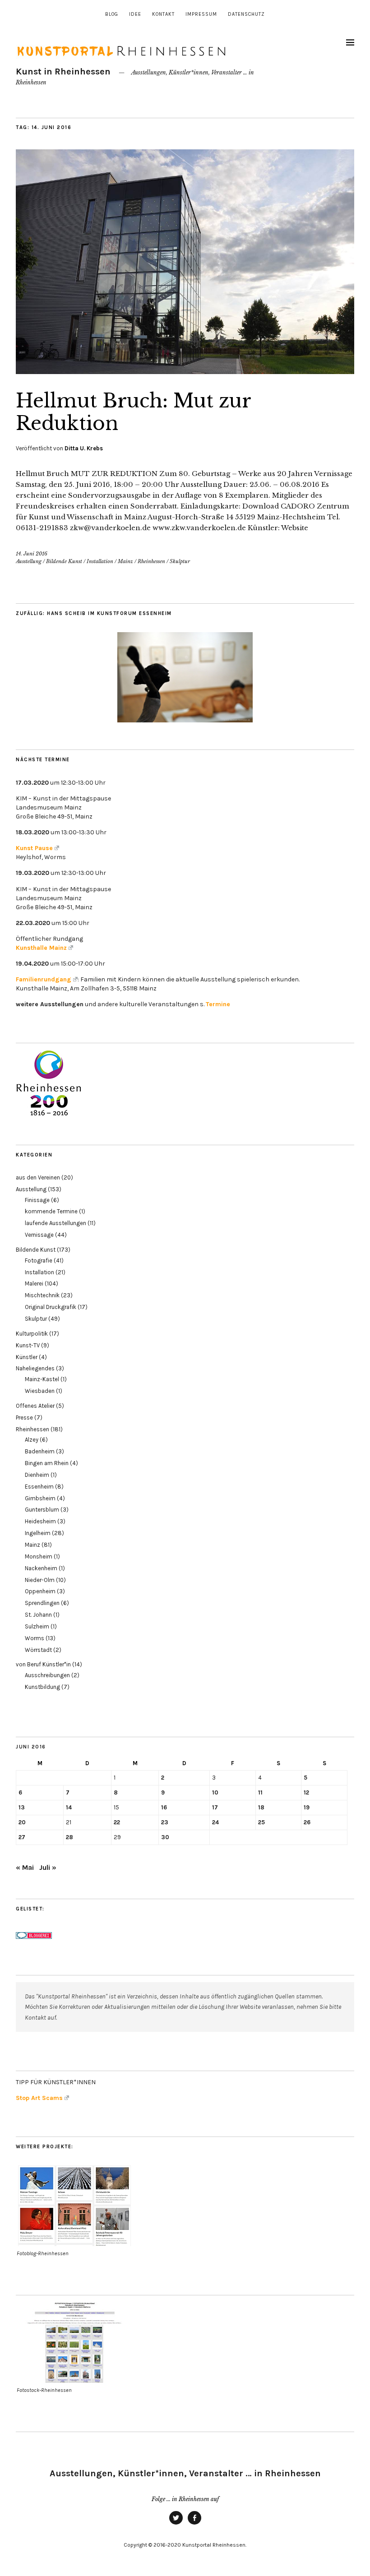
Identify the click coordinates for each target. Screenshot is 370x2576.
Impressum (201, 14)
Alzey (32, 1440)
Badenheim (40, 1451)
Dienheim (37, 1475)
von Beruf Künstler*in (43, 1664)
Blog (112, 14)
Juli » (48, 1867)
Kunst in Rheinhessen (63, 72)
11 (260, 1792)
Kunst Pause (34, 848)
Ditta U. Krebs (84, 448)
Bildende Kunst (64, 561)
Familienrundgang (44, 979)
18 (261, 1807)
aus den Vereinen (38, 1177)
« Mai (25, 1867)
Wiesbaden (40, 1391)
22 (117, 1822)
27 (22, 1837)
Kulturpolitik (32, 1334)
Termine (218, 1004)
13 (22, 1807)
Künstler (27, 1357)
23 (165, 1822)
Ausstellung (29, 561)
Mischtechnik (42, 1295)
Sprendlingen (42, 1603)
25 (261, 1822)
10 (215, 1792)
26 (307, 1822)
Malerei (34, 1283)
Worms (35, 1638)
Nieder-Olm (40, 1580)
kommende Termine (51, 1211)
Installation (100, 561)
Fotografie (39, 1260)
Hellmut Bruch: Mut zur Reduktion (133, 412)
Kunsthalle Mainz (41, 948)
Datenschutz (246, 14)
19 (307, 1807)
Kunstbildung (42, 1687)
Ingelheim (38, 1533)
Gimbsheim (40, 1498)
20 (22, 1822)
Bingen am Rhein (47, 1463)
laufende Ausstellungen (55, 1223)
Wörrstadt (38, 1650)
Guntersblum (42, 1510)
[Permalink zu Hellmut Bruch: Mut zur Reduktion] (185, 371)
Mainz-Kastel (42, 1379)
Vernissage (39, 1235)
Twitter (176, 2524)
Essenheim (39, 1487)
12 (306, 1792)
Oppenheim (40, 1591)
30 (165, 1837)
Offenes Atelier (35, 1406)
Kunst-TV (28, 1345)
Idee (135, 14)
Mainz (125, 561)
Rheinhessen (151, 561)
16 (164, 1807)
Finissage (37, 1200)
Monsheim (39, 1556)
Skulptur (180, 561)
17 (215, 1807)
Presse (24, 1417)
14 (69, 1807)
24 (215, 1822)
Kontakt (163, 14)
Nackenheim (41, 1568)
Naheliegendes (35, 1368)
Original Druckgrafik (51, 1307)
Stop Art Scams (39, 2098)
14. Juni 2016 (32, 554)
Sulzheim (37, 1626)
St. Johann (38, 1615)
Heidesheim (40, 1521)
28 (69, 1837)
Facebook (194, 2524)
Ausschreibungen (47, 1675)
